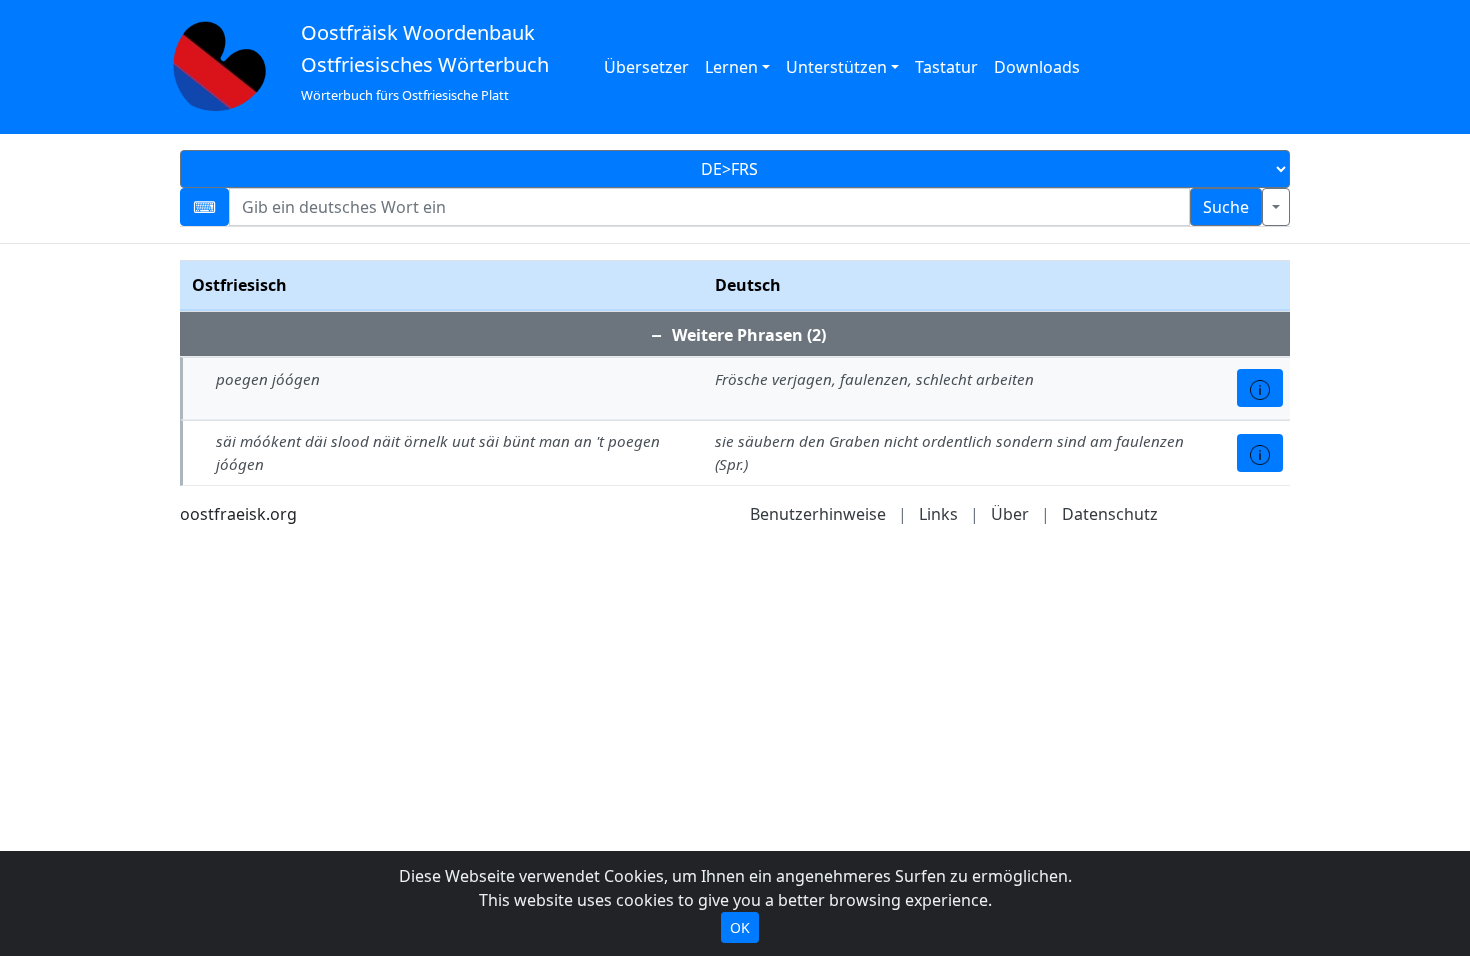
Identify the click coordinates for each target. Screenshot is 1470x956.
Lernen (731, 67)
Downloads (1037, 67)
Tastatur (946, 67)
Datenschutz (1110, 514)
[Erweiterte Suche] (1276, 207)
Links (938, 514)
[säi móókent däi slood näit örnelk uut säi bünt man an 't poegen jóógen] (1260, 453)
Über (1010, 514)
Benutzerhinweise (818, 514)
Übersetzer (646, 67)
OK (740, 927)
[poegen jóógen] (1260, 388)
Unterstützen (836, 67)
